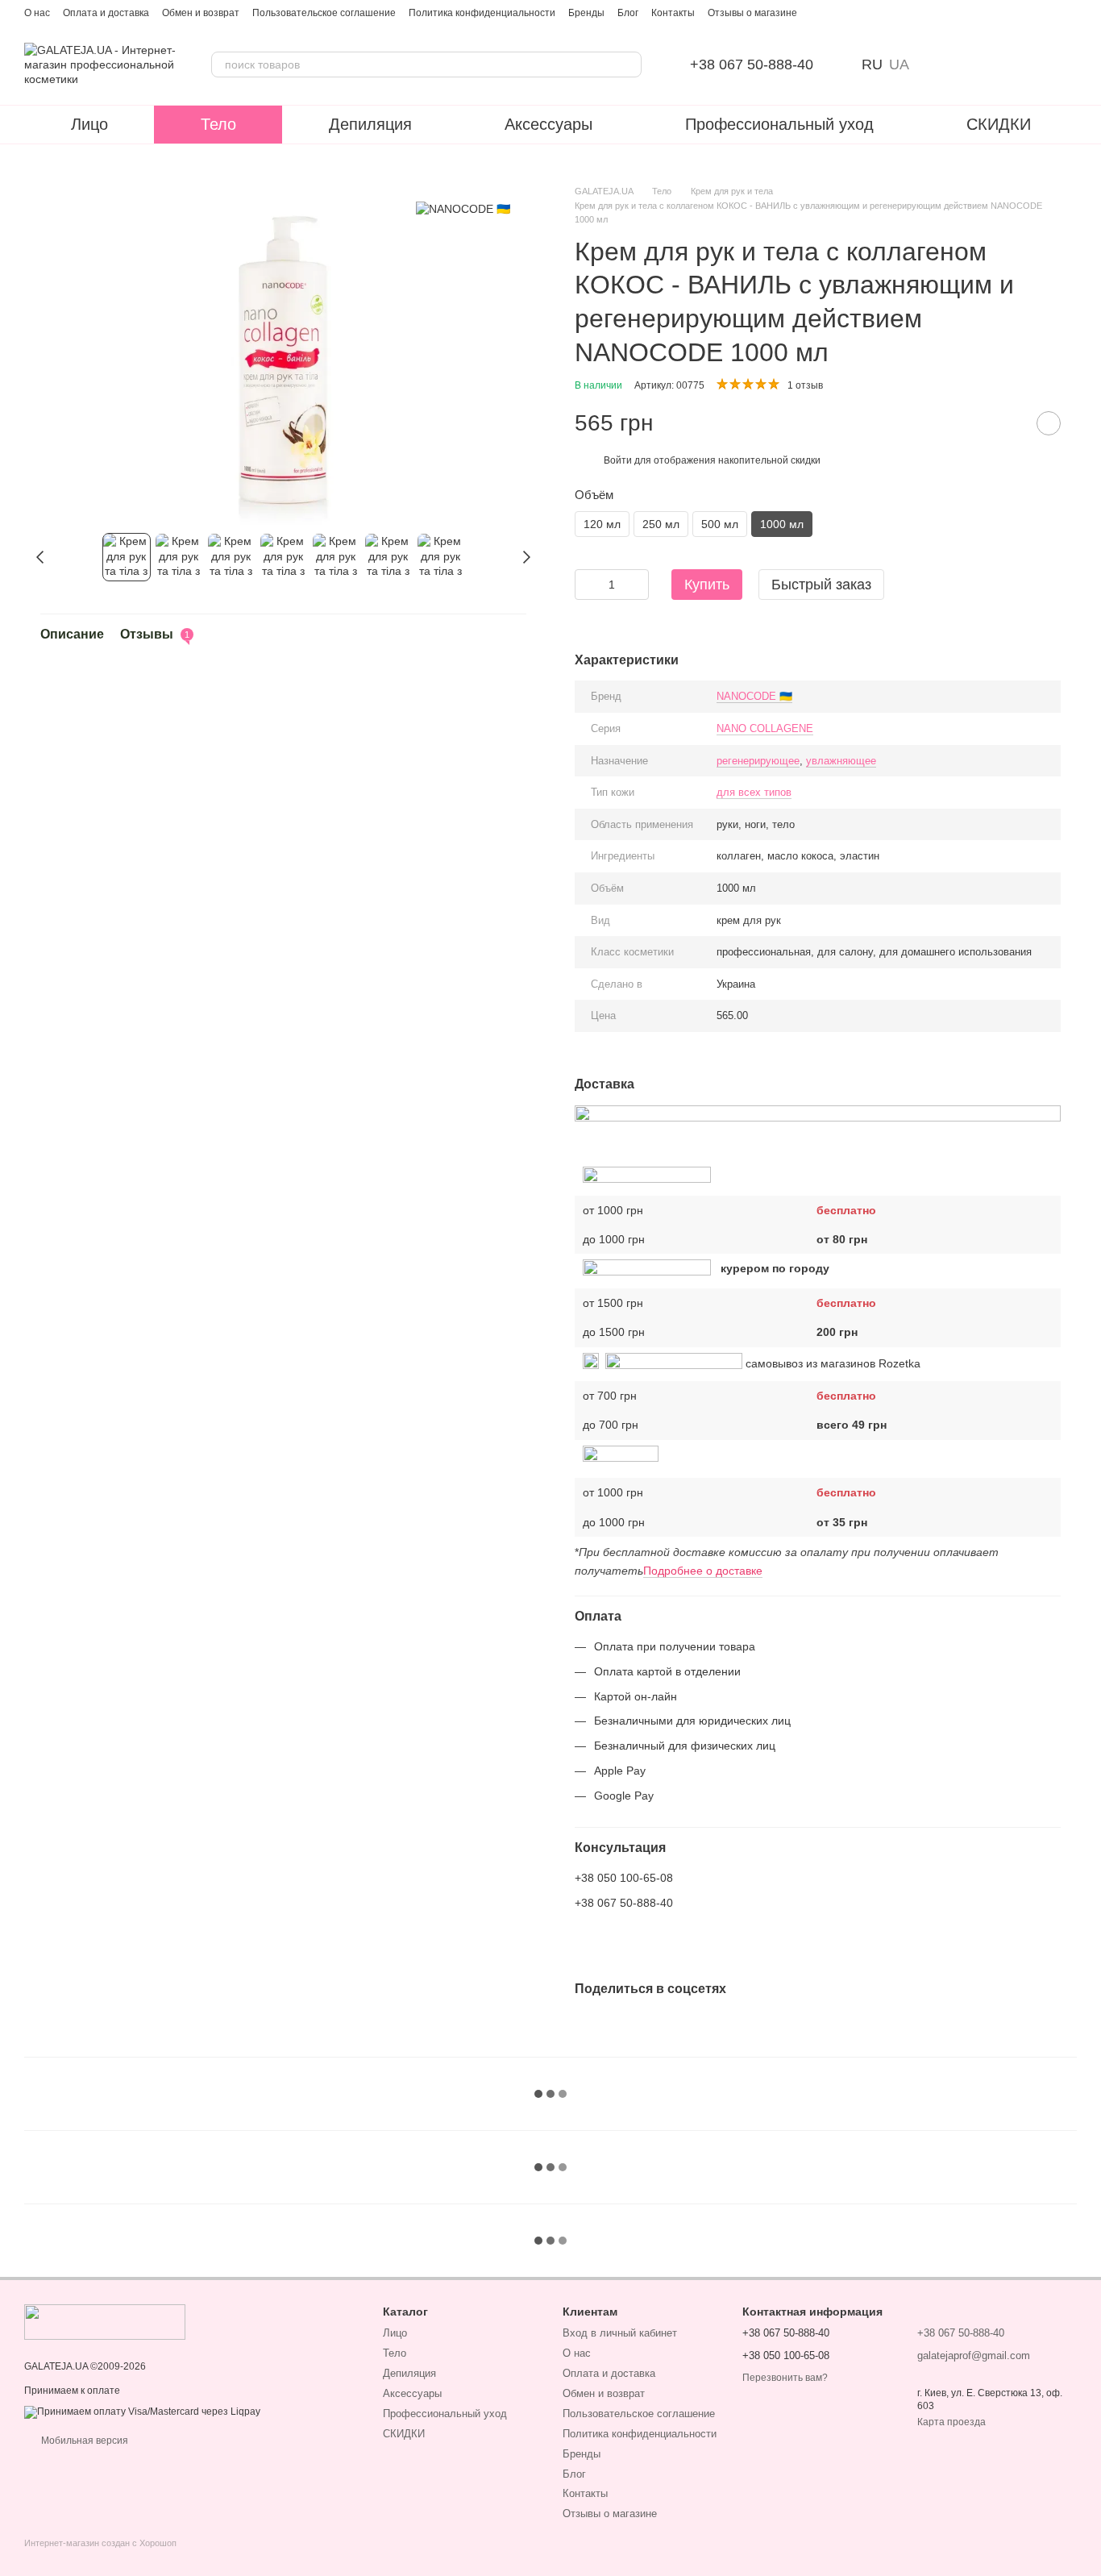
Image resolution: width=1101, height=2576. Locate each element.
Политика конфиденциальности (482, 13)
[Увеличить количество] (637, 585)
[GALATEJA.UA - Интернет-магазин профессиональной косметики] (105, 2321)
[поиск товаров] (629, 65)
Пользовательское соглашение (324, 13)
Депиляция (370, 124)
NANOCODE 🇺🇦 (754, 696)
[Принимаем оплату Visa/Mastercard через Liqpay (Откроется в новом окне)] (142, 2412)
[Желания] (980, 65)
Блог (628, 13)
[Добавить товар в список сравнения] (1008, 423)
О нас (37, 13)
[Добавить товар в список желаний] (1049, 423)
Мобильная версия (83, 2441)
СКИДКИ (999, 124)
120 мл (602, 524)
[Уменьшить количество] (587, 585)
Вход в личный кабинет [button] (620, 2333)
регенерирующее (758, 761)
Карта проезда (951, 2422)
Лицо (89, 124)
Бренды (586, 13)
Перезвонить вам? (785, 2378)
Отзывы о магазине (752, 13)
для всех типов (754, 792)
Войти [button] (618, 460)
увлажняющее (841, 761)
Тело (218, 124)
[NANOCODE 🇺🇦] (463, 208)
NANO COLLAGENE (765, 728)
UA (899, 65)
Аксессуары (548, 124)
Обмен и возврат (201, 13)
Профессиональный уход (779, 124)
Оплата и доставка (106, 13)
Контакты (673, 13)
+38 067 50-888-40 (752, 65)
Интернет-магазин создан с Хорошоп (100, 2543)
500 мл (720, 524)
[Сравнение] (938, 65)
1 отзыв (805, 385)
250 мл (661, 524)
